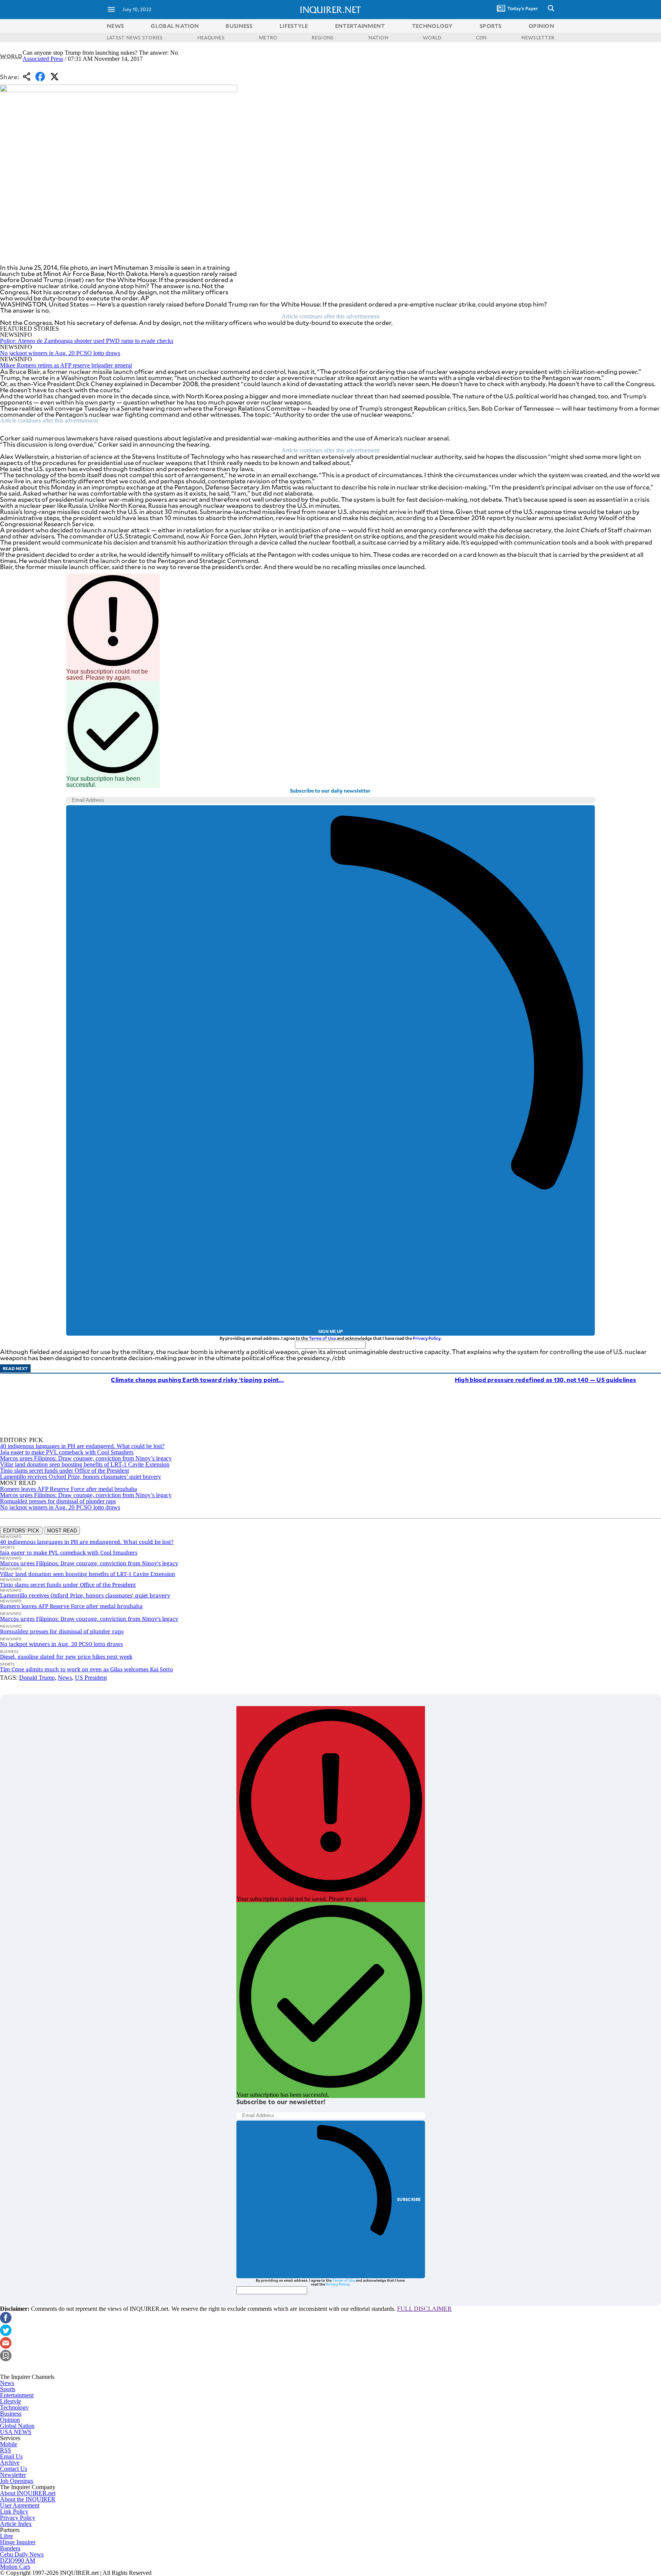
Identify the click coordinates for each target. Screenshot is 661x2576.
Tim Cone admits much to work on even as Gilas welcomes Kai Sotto (86, 1669)
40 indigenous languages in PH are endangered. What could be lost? (82, 1446)
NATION (378, 38)
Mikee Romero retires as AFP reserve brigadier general (66, 365)
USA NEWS (16, 2432)
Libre (7, 2536)
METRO (268, 38)
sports (491, 26)
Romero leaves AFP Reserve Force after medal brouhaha (68, 1489)
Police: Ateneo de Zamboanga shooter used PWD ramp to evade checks (87, 341)
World (11, 56)
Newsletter (13, 2475)
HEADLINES (211, 38)
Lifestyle (11, 2401)
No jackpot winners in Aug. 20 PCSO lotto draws (60, 353)
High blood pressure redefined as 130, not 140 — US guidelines (545, 1379)
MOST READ (62, 1531)
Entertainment (17, 2395)
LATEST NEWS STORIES (135, 38)
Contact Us (14, 2469)
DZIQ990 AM (18, 2561)
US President (91, 1678)
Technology (14, 2407)
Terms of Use (322, 1338)
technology (432, 26)
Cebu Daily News (22, 2554)
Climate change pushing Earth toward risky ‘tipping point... (197, 1379)
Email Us (11, 2456)
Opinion (10, 2420)
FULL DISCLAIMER (424, 2309)
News (115, 26)
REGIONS (323, 38)
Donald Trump (37, 1678)
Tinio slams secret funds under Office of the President (64, 1471)
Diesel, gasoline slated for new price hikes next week (66, 1657)
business (239, 26)
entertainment (360, 26)
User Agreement (20, 2505)
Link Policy (14, 2512)
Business (11, 2414)
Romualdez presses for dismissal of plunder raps (58, 1501)
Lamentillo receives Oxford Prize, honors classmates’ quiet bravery (81, 1477)
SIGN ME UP (330, 1331)
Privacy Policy (427, 1338)
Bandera (10, 2548)
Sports (8, 2389)
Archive (10, 2463)
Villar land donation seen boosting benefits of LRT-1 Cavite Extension (85, 1464)
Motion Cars (15, 2567)
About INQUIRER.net (28, 2493)
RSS (6, 2450)
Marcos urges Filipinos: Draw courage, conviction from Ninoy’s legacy (86, 1458)
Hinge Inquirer (18, 2542)
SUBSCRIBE (409, 2199)
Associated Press (43, 59)
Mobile (9, 2444)
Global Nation (17, 2426)
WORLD (432, 38)
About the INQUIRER (28, 2499)
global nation (175, 26)
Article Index (16, 2524)
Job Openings (17, 2481)
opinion (541, 26)
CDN (481, 38)
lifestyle (294, 26)
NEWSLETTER (538, 38)
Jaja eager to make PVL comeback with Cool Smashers (67, 1452)
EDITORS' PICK (21, 1531)
